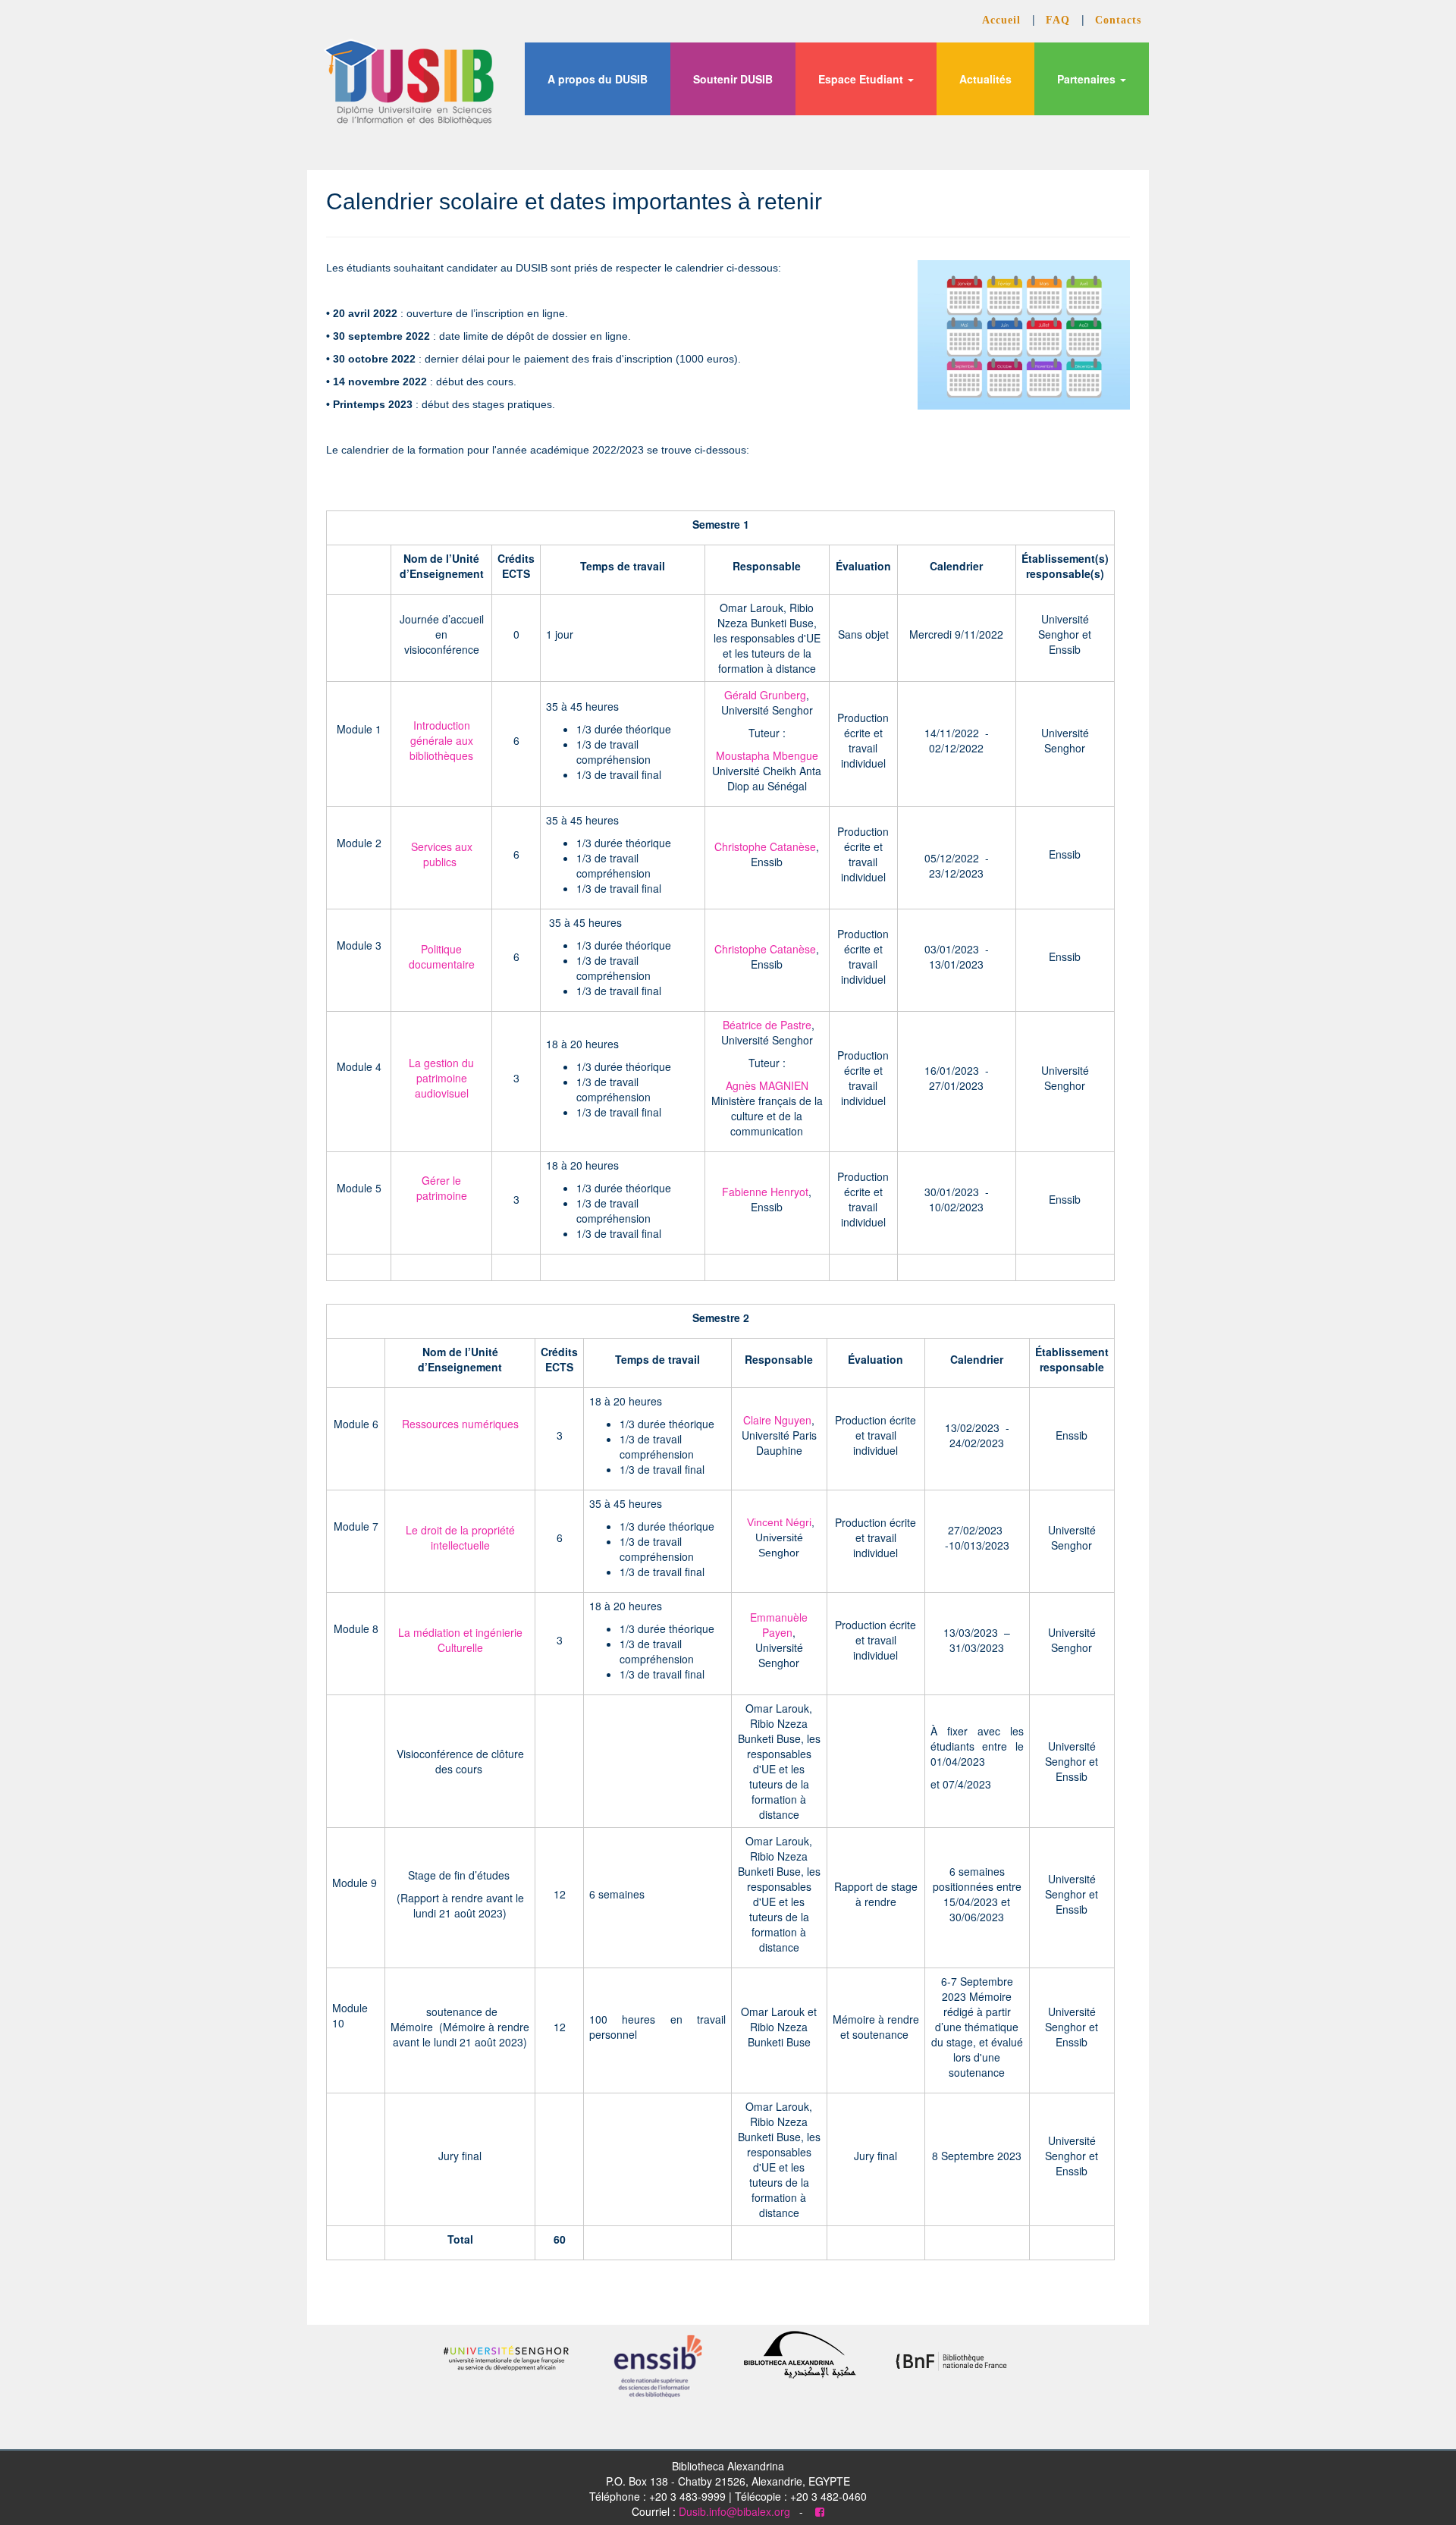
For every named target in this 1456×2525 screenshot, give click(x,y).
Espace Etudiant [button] (862, 79)
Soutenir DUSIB (733, 79)
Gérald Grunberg (765, 695)
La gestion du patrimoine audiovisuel (441, 1078)
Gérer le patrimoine (442, 1188)
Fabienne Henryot (765, 1192)
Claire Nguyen (777, 1420)
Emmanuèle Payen (779, 1625)
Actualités (985, 79)
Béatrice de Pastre (767, 1025)
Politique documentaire (442, 956)
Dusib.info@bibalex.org (734, 2511)
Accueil (1003, 20)
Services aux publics (442, 854)
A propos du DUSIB (598, 79)
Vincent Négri (779, 1522)
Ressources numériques (460, 1424)
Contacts (1118, 20)
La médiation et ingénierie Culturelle (460, 1640)
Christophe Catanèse (765, 846)
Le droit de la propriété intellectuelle (460, 1537)
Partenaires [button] (1088, 79)
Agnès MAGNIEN (767, 1085)
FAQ (1060, 20)
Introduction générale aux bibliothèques (441, 740)
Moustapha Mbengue (767, 755)
